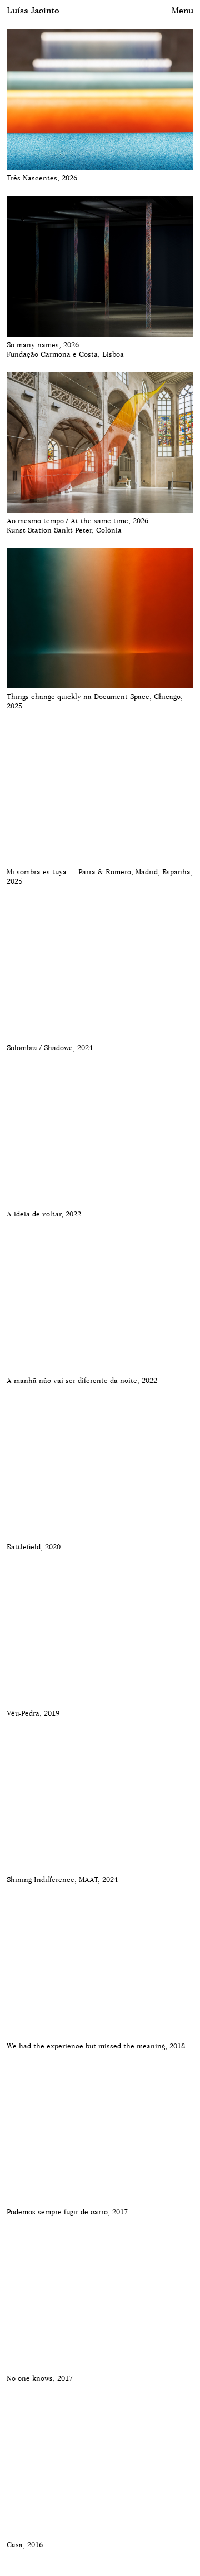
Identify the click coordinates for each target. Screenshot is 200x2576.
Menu (182, 10)
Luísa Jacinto (33, 10)
